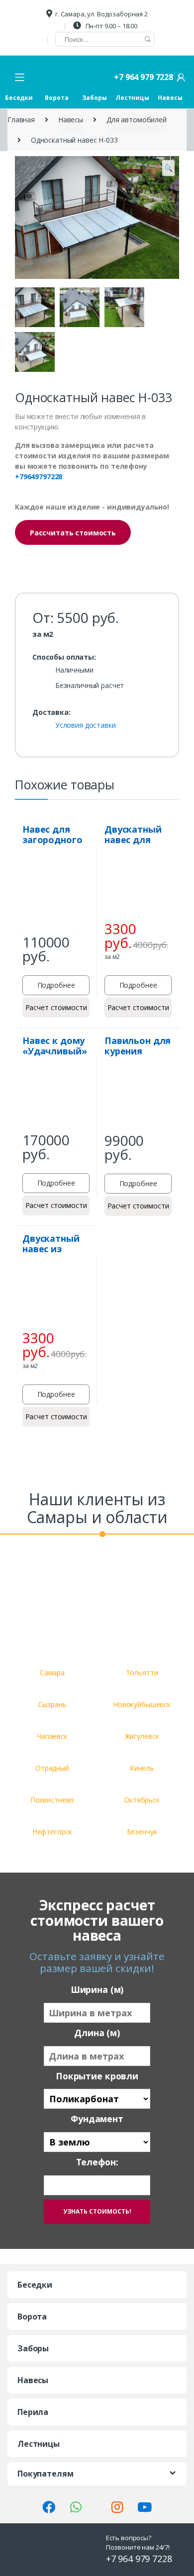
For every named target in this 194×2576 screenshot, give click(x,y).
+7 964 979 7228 (144, 77)
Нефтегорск (52, 1832)
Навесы (170, 98)
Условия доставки (86, 725)
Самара (52, 1673)
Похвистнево (52, 1800)
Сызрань (52, 1704)
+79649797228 (39, 476)
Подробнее (56, 985)
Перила (33, 2412)
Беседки (19, 98)
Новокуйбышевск (142, 1704)
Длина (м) (97, 2033)
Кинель (142, 1768)
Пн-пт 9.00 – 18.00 (111, 26)
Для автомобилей (137, 120)
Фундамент (97, 2119)
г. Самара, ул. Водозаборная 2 (101, 14)
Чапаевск (52, 1736)
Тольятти (142, 1673)
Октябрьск (142, 1800)
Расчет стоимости (56, 1007)
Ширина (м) (97, 1990)
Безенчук (142, 1832)
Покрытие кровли (97, 2076)
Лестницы (132, 98)
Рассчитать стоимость (73, 533)
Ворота (56, 98)
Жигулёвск (142, 1736)
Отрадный (52, 1768)
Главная (21, 120)
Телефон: (97, 2162)
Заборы (94, 98)
